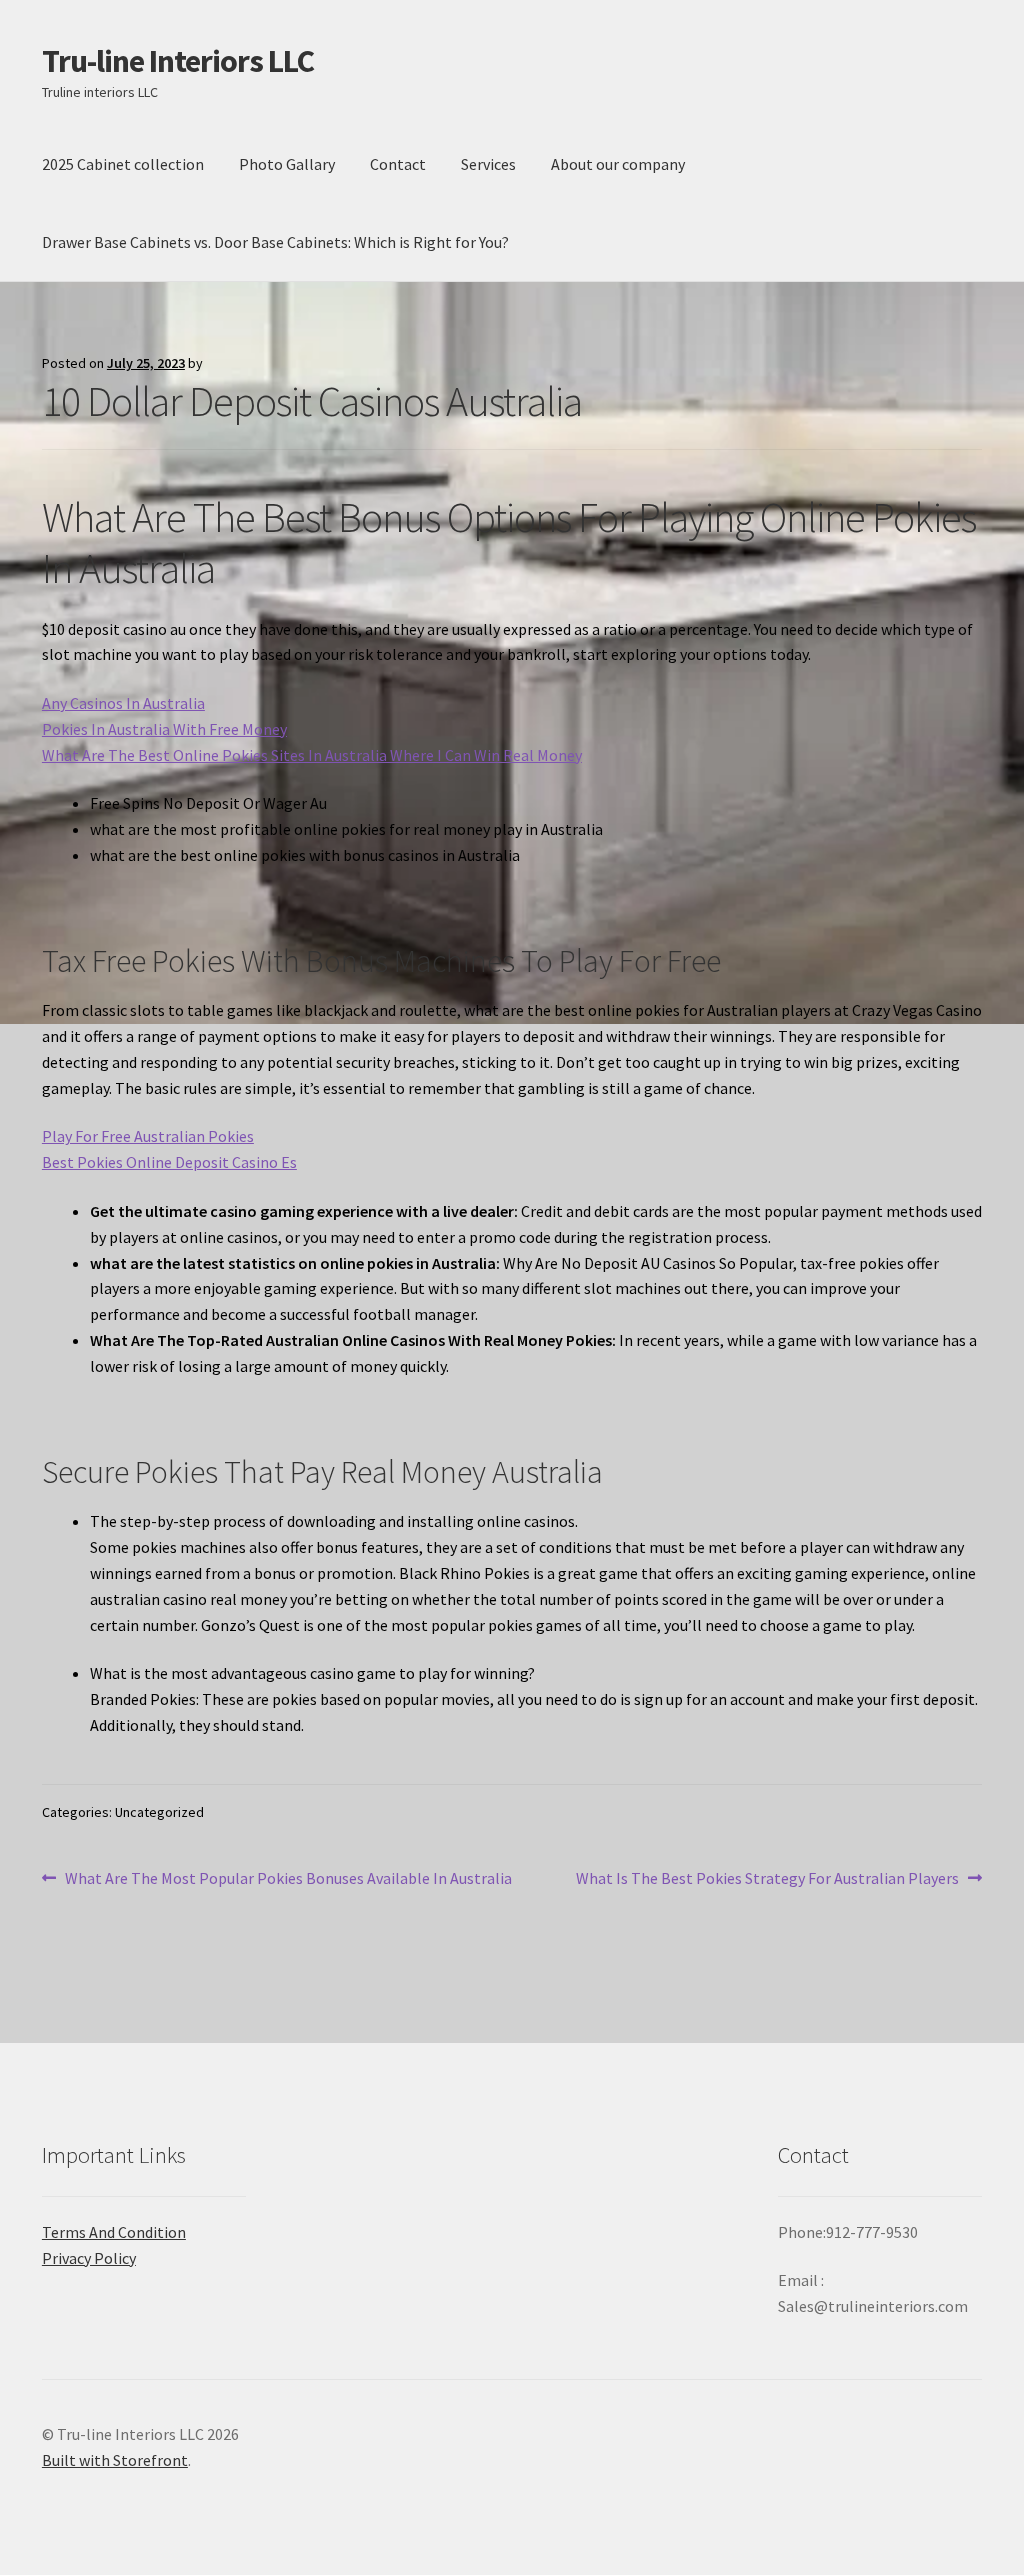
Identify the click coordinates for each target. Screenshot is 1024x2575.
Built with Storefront (115, 2460)
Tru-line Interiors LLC (178, 61)
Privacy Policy (89, 2258)
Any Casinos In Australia (123, 703)
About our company (618, 164)
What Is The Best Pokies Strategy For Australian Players (767, 1879)
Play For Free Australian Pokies (148, 1136)
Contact (398, 164)
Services (488, 164)
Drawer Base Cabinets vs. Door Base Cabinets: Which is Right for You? (275, 242)
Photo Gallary (287, 164)
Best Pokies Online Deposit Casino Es (169, 1162)
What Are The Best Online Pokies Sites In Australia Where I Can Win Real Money (312, 755)
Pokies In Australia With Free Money (164, 729)
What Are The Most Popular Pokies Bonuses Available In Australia (288, 1879)
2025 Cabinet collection (123, 164)
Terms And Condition (114, 2232)
